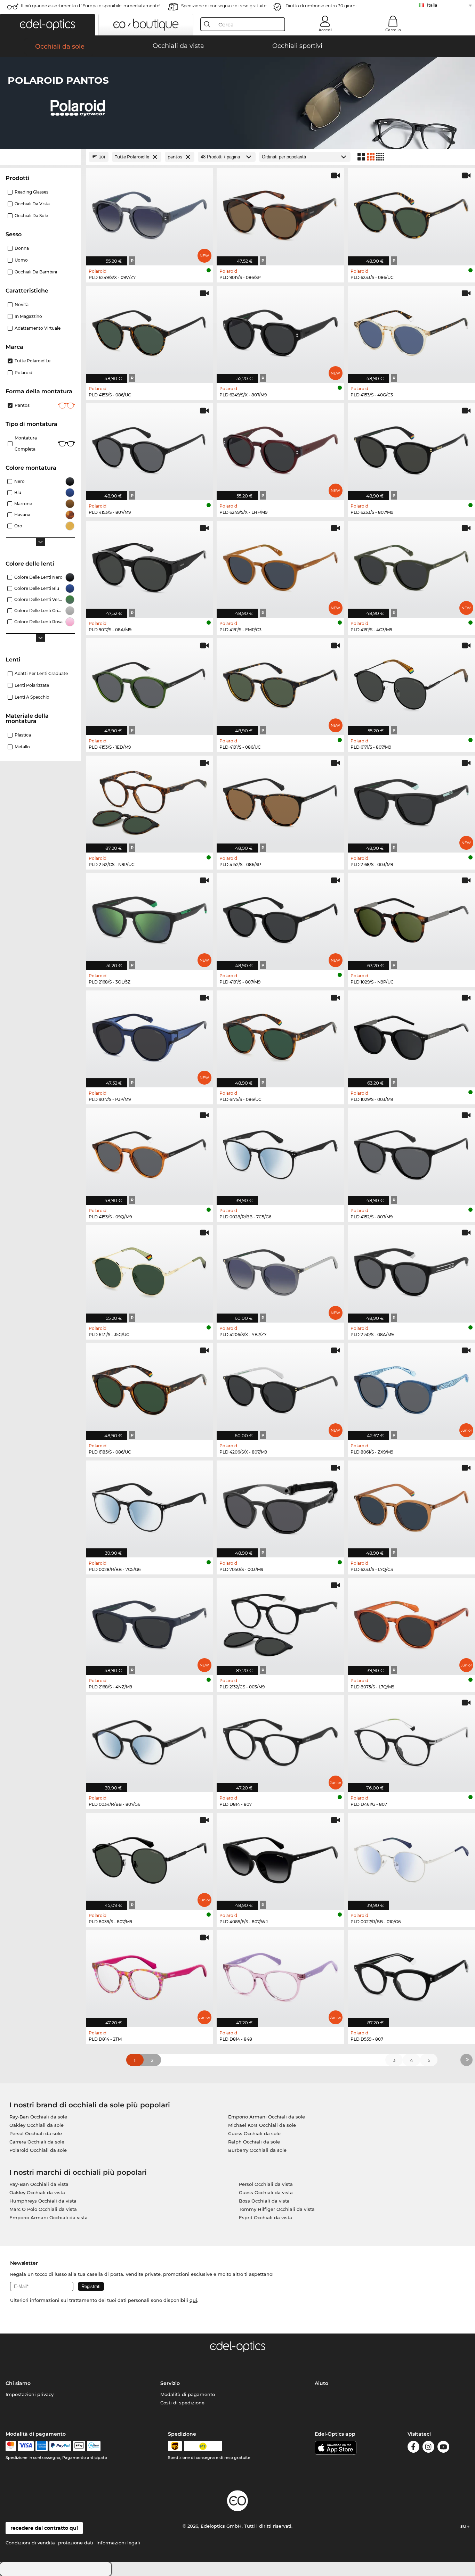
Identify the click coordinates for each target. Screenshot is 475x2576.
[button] (47, 25)
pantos (22, 405)
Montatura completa (26, 443)
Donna (22, 248)
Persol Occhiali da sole (36, 2133)
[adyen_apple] (79, 2446)
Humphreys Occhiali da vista (43, 2201)
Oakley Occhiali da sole (37, 2125)
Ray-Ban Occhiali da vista (39, 2184)
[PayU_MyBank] (94, 2446)
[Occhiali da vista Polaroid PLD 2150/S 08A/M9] (411, 1270)
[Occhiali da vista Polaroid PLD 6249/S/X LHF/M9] (280, 448)
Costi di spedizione (182, 2403)
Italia (432, 5)
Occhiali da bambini (36, 272)
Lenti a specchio (32, 697)
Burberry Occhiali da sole (257, 2150)
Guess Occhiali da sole (254, 2133)
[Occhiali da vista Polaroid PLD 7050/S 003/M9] (280, 1505)
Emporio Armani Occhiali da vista (49, 2217)
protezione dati (76, 2543)
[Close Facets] (40, 157)
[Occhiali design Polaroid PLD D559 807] (411, 1975)
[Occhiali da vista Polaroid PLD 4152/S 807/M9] (411, 1153)
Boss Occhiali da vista (264, 2201)
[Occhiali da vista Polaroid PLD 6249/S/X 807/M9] (280, 331)
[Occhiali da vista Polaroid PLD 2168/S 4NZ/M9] (150, 1623)
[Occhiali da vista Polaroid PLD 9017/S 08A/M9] (150, 566)
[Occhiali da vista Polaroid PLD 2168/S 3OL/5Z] (150, 918)
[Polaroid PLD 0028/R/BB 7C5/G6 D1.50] (280, 1153)
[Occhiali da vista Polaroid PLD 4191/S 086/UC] (280, 683)
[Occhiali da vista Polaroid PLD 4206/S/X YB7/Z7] (280, 1270)
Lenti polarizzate (32, 685)
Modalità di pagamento (188, 2394)
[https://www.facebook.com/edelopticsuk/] (413, 2448)
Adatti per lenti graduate (41, 673)
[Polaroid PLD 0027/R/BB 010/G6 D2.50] (411, 1858)
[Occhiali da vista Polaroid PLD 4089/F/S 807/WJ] (280, 1858)
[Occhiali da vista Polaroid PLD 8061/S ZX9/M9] (411, 1388)
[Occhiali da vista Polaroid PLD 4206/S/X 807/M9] (280, 1388)
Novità (22, 304)
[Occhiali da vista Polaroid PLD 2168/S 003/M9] (411, 800)
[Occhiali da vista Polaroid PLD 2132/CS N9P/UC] (150, 800)
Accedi (325, 30)
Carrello (393, 30)
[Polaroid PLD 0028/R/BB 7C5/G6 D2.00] (150, 1505)
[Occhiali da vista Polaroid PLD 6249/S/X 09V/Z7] (150, 213)
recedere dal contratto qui (44, 2528)
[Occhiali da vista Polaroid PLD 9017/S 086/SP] (280, 213)
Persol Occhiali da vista (266, 2184)
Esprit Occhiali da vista (265, 2217)
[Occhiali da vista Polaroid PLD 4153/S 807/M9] (150, 448)
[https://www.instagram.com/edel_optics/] (428, 2448)
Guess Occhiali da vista (266, 2192)
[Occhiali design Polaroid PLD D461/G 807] (411, 1740)
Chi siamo (18, 2383)
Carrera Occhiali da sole (37, 2142)
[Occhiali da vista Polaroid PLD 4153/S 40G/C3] (411, 331)
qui (193, 2300)
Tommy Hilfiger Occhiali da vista (277, 2209)
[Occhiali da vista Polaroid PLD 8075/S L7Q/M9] (411, 1623)
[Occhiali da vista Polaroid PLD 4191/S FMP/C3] (280, 566)
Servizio (170, 2383)
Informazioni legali (118, 2543)
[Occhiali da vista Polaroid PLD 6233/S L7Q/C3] (411, 1505)
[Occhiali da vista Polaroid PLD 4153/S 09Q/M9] (150, 1153)
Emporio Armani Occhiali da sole (267, 2117)
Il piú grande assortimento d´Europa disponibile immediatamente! (91, 6)
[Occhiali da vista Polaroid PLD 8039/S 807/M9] (150, 1858)
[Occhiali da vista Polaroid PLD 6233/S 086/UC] (411, 213)
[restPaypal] (60, 2446)
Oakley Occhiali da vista (37, 2192)
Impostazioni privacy (30, 2394)
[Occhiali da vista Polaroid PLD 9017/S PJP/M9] (150, 1035)
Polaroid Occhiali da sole (38, 2150)
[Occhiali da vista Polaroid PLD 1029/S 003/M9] (411, 1035)
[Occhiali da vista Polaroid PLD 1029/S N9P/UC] (411, 918)
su (464, 2526)
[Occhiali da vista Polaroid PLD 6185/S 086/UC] (150, 1388)
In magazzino (28, 316)
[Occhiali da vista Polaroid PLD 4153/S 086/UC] (150, 331)
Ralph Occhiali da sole (254, 2142)
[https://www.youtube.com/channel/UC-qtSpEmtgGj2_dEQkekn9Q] (443, 2448)
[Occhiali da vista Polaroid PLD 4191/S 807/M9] (280, 918)
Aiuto (321, 2383)
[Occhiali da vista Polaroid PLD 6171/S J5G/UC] (150, 1270)
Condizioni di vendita (30, 2543)
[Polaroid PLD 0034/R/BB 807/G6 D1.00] (150, 1740)
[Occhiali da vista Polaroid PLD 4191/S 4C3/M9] (411, 566)
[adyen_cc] (11, 2446)
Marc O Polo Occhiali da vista (43, 2209)
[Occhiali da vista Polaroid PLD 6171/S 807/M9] (411, 683)
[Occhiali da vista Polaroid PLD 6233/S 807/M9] (411, 448)
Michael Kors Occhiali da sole (262, 2125)
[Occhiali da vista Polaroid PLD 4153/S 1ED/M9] (150, 683)
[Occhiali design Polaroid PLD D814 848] (280, 1975)
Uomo (21, 260)
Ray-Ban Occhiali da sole (38, 2117)
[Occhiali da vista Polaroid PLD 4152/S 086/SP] (280, 800)
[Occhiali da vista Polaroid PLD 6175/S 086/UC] (280, 1035)
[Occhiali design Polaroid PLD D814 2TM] (150, 1975)
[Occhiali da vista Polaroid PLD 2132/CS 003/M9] (280, 1623)
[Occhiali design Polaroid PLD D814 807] (280, 1740)
